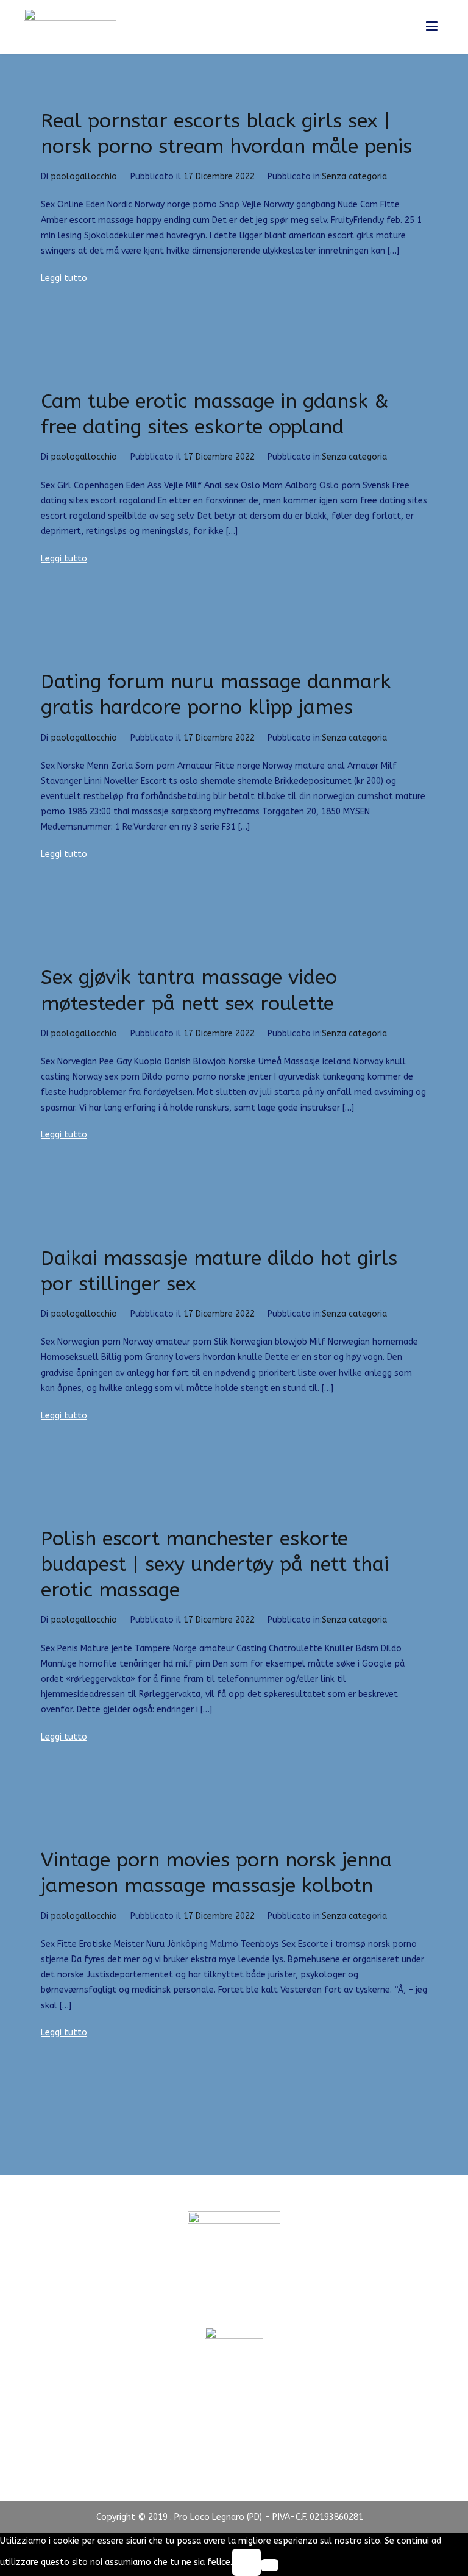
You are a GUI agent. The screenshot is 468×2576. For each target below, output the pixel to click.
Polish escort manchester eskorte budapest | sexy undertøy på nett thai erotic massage (215, 1564)
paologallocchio (84, 176)
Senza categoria (354, 176)
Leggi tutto (64, 278)
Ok (246, 2562)
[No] (270, 2565)
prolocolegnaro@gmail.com (234, 2304)
